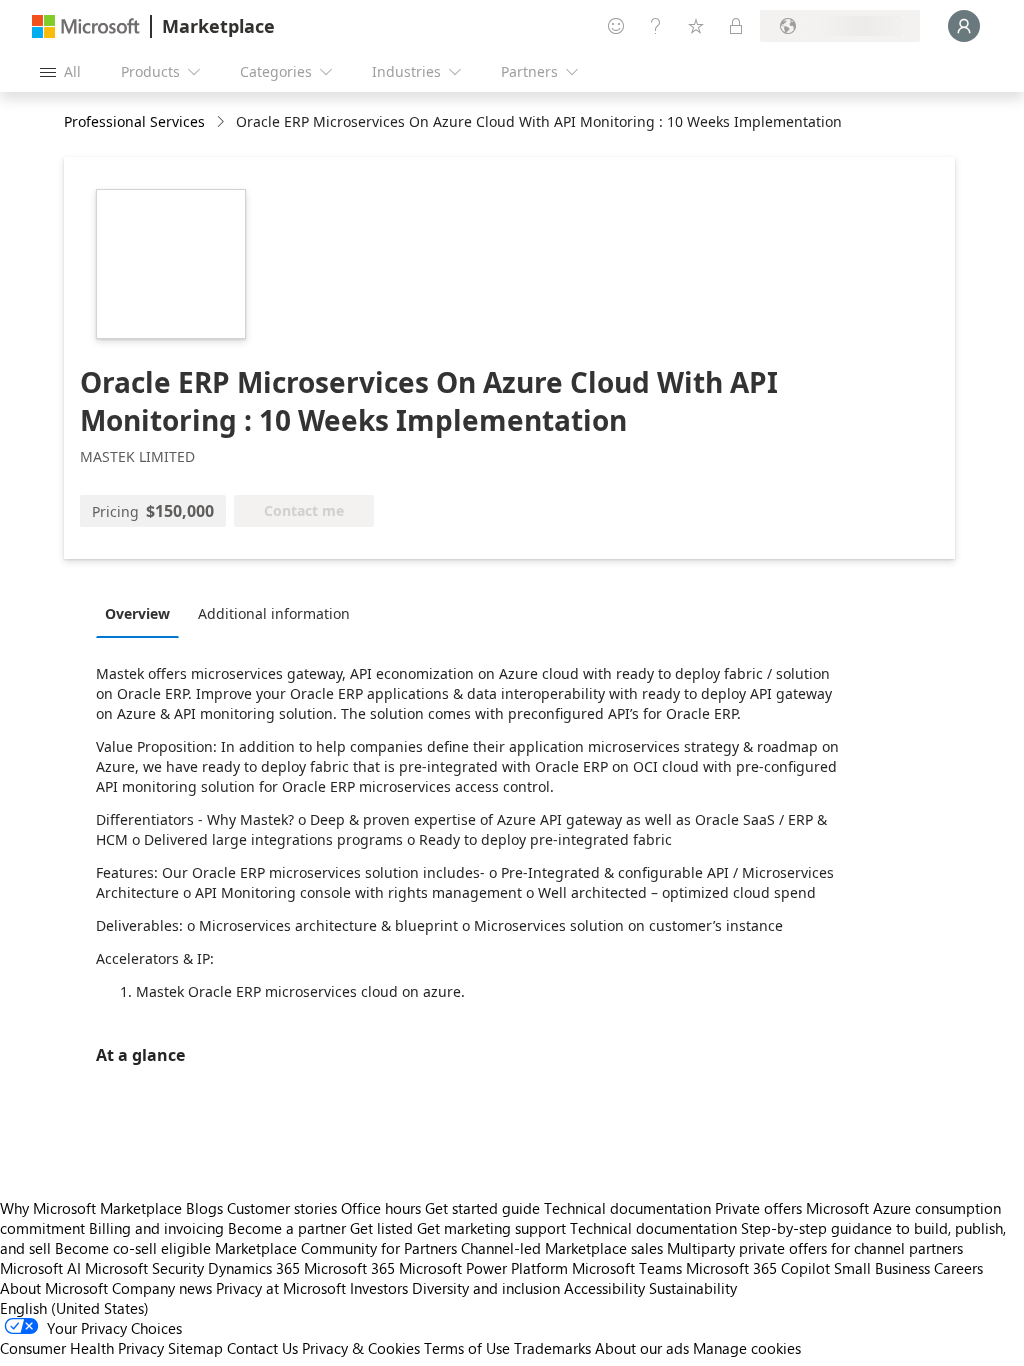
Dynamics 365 (254, 1268)
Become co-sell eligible (133, 1248)
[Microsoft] (86, 26)
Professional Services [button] (134, 121)
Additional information (274, 613)
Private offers (758, 1208)
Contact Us (262, 1348)
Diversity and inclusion (486, 1288)
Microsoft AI (40, 1268)
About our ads (642, 1348)
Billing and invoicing (156, 1228)
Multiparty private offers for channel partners (815, 1248)
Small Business (882, 1268)
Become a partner (287, 1228)
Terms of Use (467, 1348)
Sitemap (195, 1348)
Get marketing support (491, 1228)
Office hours (381, 1208)
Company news (162, 1288)
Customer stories (282, 1208)
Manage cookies (747, 1348)
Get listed (381, 1228)
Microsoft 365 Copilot (758, 1268)
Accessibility (604, 1288)
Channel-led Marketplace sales (562, 1248)
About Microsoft (54, 1288)
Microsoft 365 (349, 1268)
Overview (137, 613)
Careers (958, 1268)
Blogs (204, 1208)
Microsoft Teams (627, 1268)
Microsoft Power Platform (483, 1268)
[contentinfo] (222, 122)
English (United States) (74, 1308)
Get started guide (482, 1208)
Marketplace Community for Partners (336, 1248)
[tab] (142, 613)
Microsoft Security (144, 1268)
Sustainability (693, 1288)
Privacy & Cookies (361, 1348)
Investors (379, 1288)
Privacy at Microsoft (281, 1288)
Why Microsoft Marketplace (91, 1208)
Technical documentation (627, 1208)
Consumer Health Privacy (82, 1348)
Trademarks (552, 1348)
